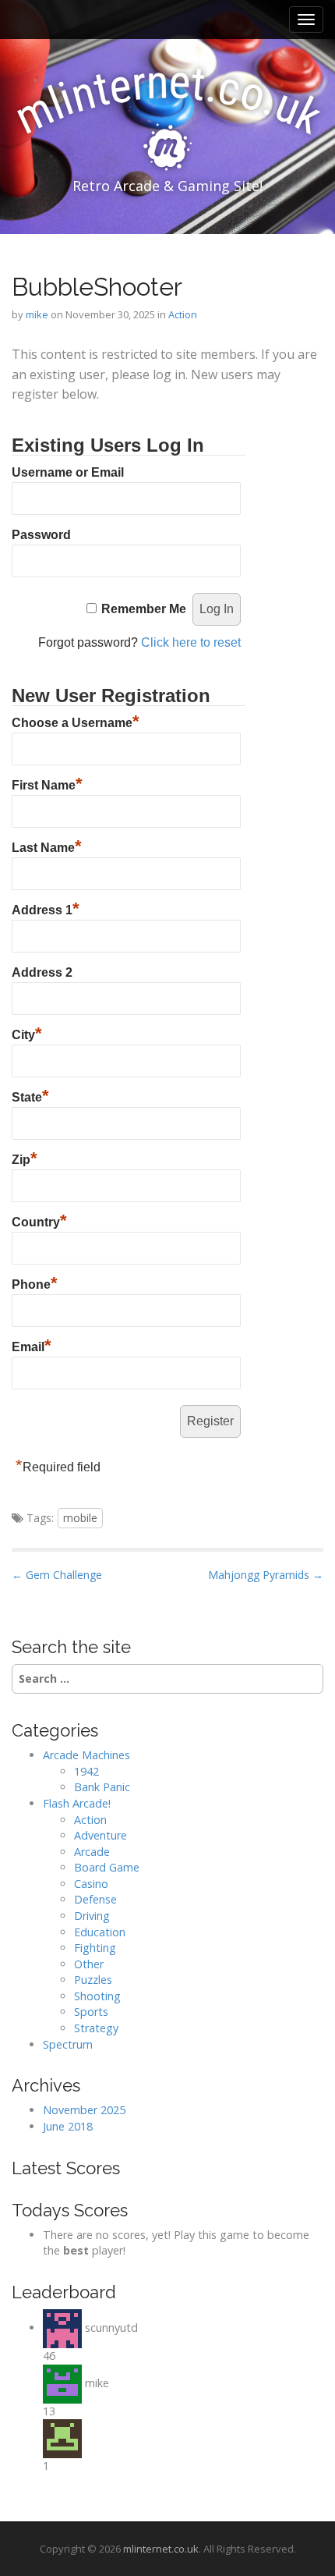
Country (39, 1220)
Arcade (92, 1852)
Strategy (96, 2028)
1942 (86, 1771)
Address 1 (46, 908)
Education (100, 1932)
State (30, 1095)
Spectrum (68, 2044)
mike (37, 314)
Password (41, 535)
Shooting (97, 1996)
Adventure (100, 1835)
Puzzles (93, 1980)
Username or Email (68, 472)
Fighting (95, 1948)
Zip (25, 1158)
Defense (95, 1899)
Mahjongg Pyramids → (266, 1575)
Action (183, 314)
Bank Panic (102, 1787)
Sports (91, 2012)
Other (89, 1964)
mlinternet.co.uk (161, 2549)
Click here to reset (191, 642)
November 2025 (84, 2110)
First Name (47, 783)
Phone (35, 1283)
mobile (80, 1518)
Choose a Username (76, 721)
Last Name (47, 846)
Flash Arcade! (77, 1803)
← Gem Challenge (57, 1575)
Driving (92, 1916)
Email (32, 1345)
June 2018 (68, 2126)
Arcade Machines (86, 1755)
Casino (91, 1884)
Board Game (107, 1867)
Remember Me (144, 609)
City (27, 1033)
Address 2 (42, 972)
